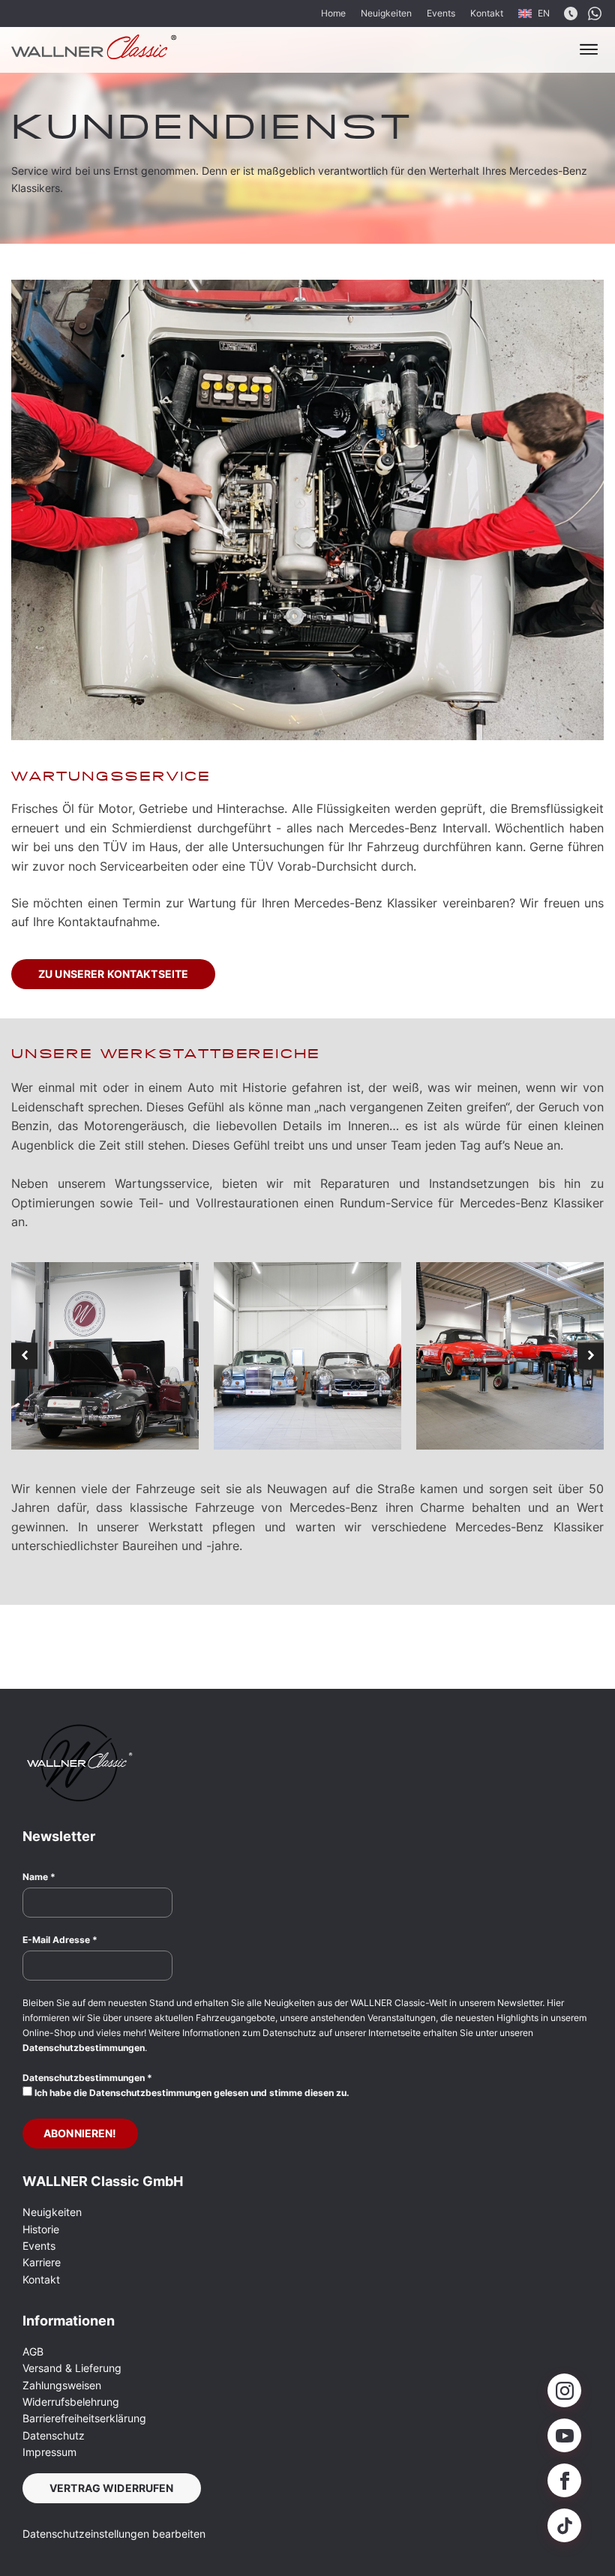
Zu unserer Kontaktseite (113, 974)
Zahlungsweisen (62, 2385)
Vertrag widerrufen (112, 2488)
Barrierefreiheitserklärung (84, 2418)
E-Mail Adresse (60, 1940)
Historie (41, 2229)
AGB (33, 2351)
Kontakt (487, 13)
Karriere (42, 2262)
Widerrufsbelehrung (71, 2402)
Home (333, 13)
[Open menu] (589, 49)
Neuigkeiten (386, 13)
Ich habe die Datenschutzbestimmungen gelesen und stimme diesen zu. (191, 2093)
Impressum (49, 2452)
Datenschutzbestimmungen (84, 2048)
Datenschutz (54, 2435)
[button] (24, 1355)
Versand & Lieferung (72, 2368)
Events (441, 13)
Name (39, 1877)
